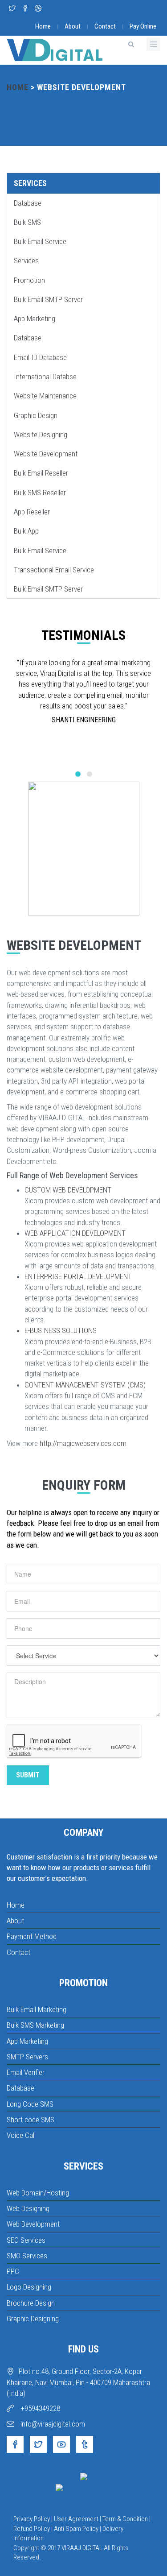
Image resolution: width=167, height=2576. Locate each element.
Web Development (33, 2224)
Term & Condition (125, 2519)
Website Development (46, 454)
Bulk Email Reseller (41, 473)
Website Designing (41, 435)
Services (30, 183)
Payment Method (32, 1936)
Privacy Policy (32, 2519)
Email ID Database (40, 357)
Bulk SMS (27, 222)
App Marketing (35, 319)
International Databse (45, 377)
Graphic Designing (33, 2319)
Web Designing (28, 2208)
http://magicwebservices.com (83, 1443)
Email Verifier (26, 2072)
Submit (28, 1775)
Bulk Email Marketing (37, 2009)
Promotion (29, 280)
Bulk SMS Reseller (40, 493)
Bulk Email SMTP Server (48, 299)
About (73, 26)
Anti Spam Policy (76, 2529)
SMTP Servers (27, 2057)
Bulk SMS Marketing (35, 2025)
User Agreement (76, 2519)
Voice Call (21, 2135)
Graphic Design (36, 415)
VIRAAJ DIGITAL (82, 2548)
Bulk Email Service (40, 241)
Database (28, 203)
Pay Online (143, 26)
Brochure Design (31, 2303)
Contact (105, 26)
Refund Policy (32, 2529)
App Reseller (32, 512)
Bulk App (26, 531)
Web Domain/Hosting (38, 2193)
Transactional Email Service (54, 570)
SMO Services (27, 2256)
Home (43, 26)
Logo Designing (29, 2287)
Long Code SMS (30, 2104)
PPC (13, 2271)
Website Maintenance (45, 396)
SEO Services (26, 2240)
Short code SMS (31, 2120)
